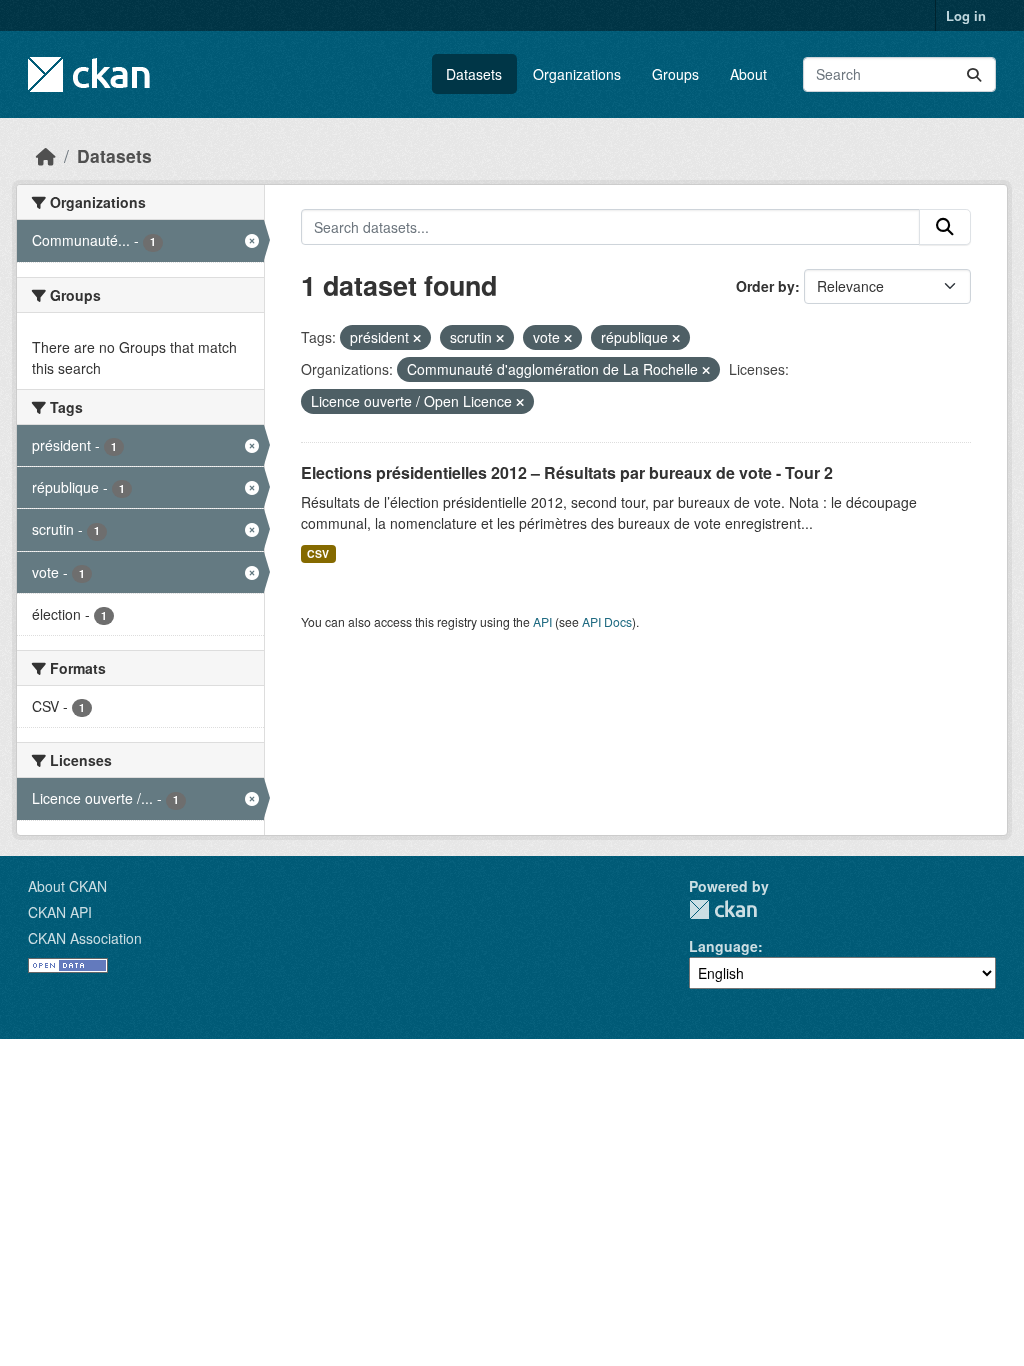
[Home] (46, 155)
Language (723, 946)
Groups (675, 74)
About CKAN (67, 886)
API (542, 621)
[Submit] (974, 74)
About (748, 74)
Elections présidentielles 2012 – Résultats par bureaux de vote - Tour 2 (567, 472)
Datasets (474, 74)
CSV (318, 553)
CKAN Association (85, 938)
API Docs (607, 621)
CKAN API (60, 912)
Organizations (577, 74)
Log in (966, 15)
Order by (765, 286)
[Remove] (417, 338)
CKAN (723, 909)
